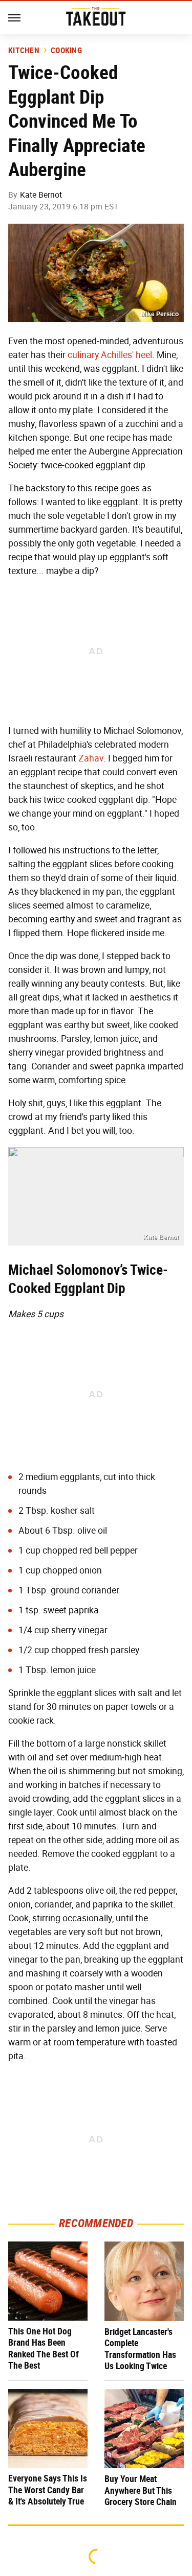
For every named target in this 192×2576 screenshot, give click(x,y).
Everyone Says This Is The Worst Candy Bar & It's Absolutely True (48, 2490)
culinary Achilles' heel (110, 355)
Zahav (91, 758)
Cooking (66, 51)
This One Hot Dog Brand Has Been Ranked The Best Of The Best (44, 2348)
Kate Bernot (41, 195)
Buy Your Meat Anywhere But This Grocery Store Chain (141, 2490)
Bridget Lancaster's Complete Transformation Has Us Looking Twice (140, 2349)
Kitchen (24, 51)
